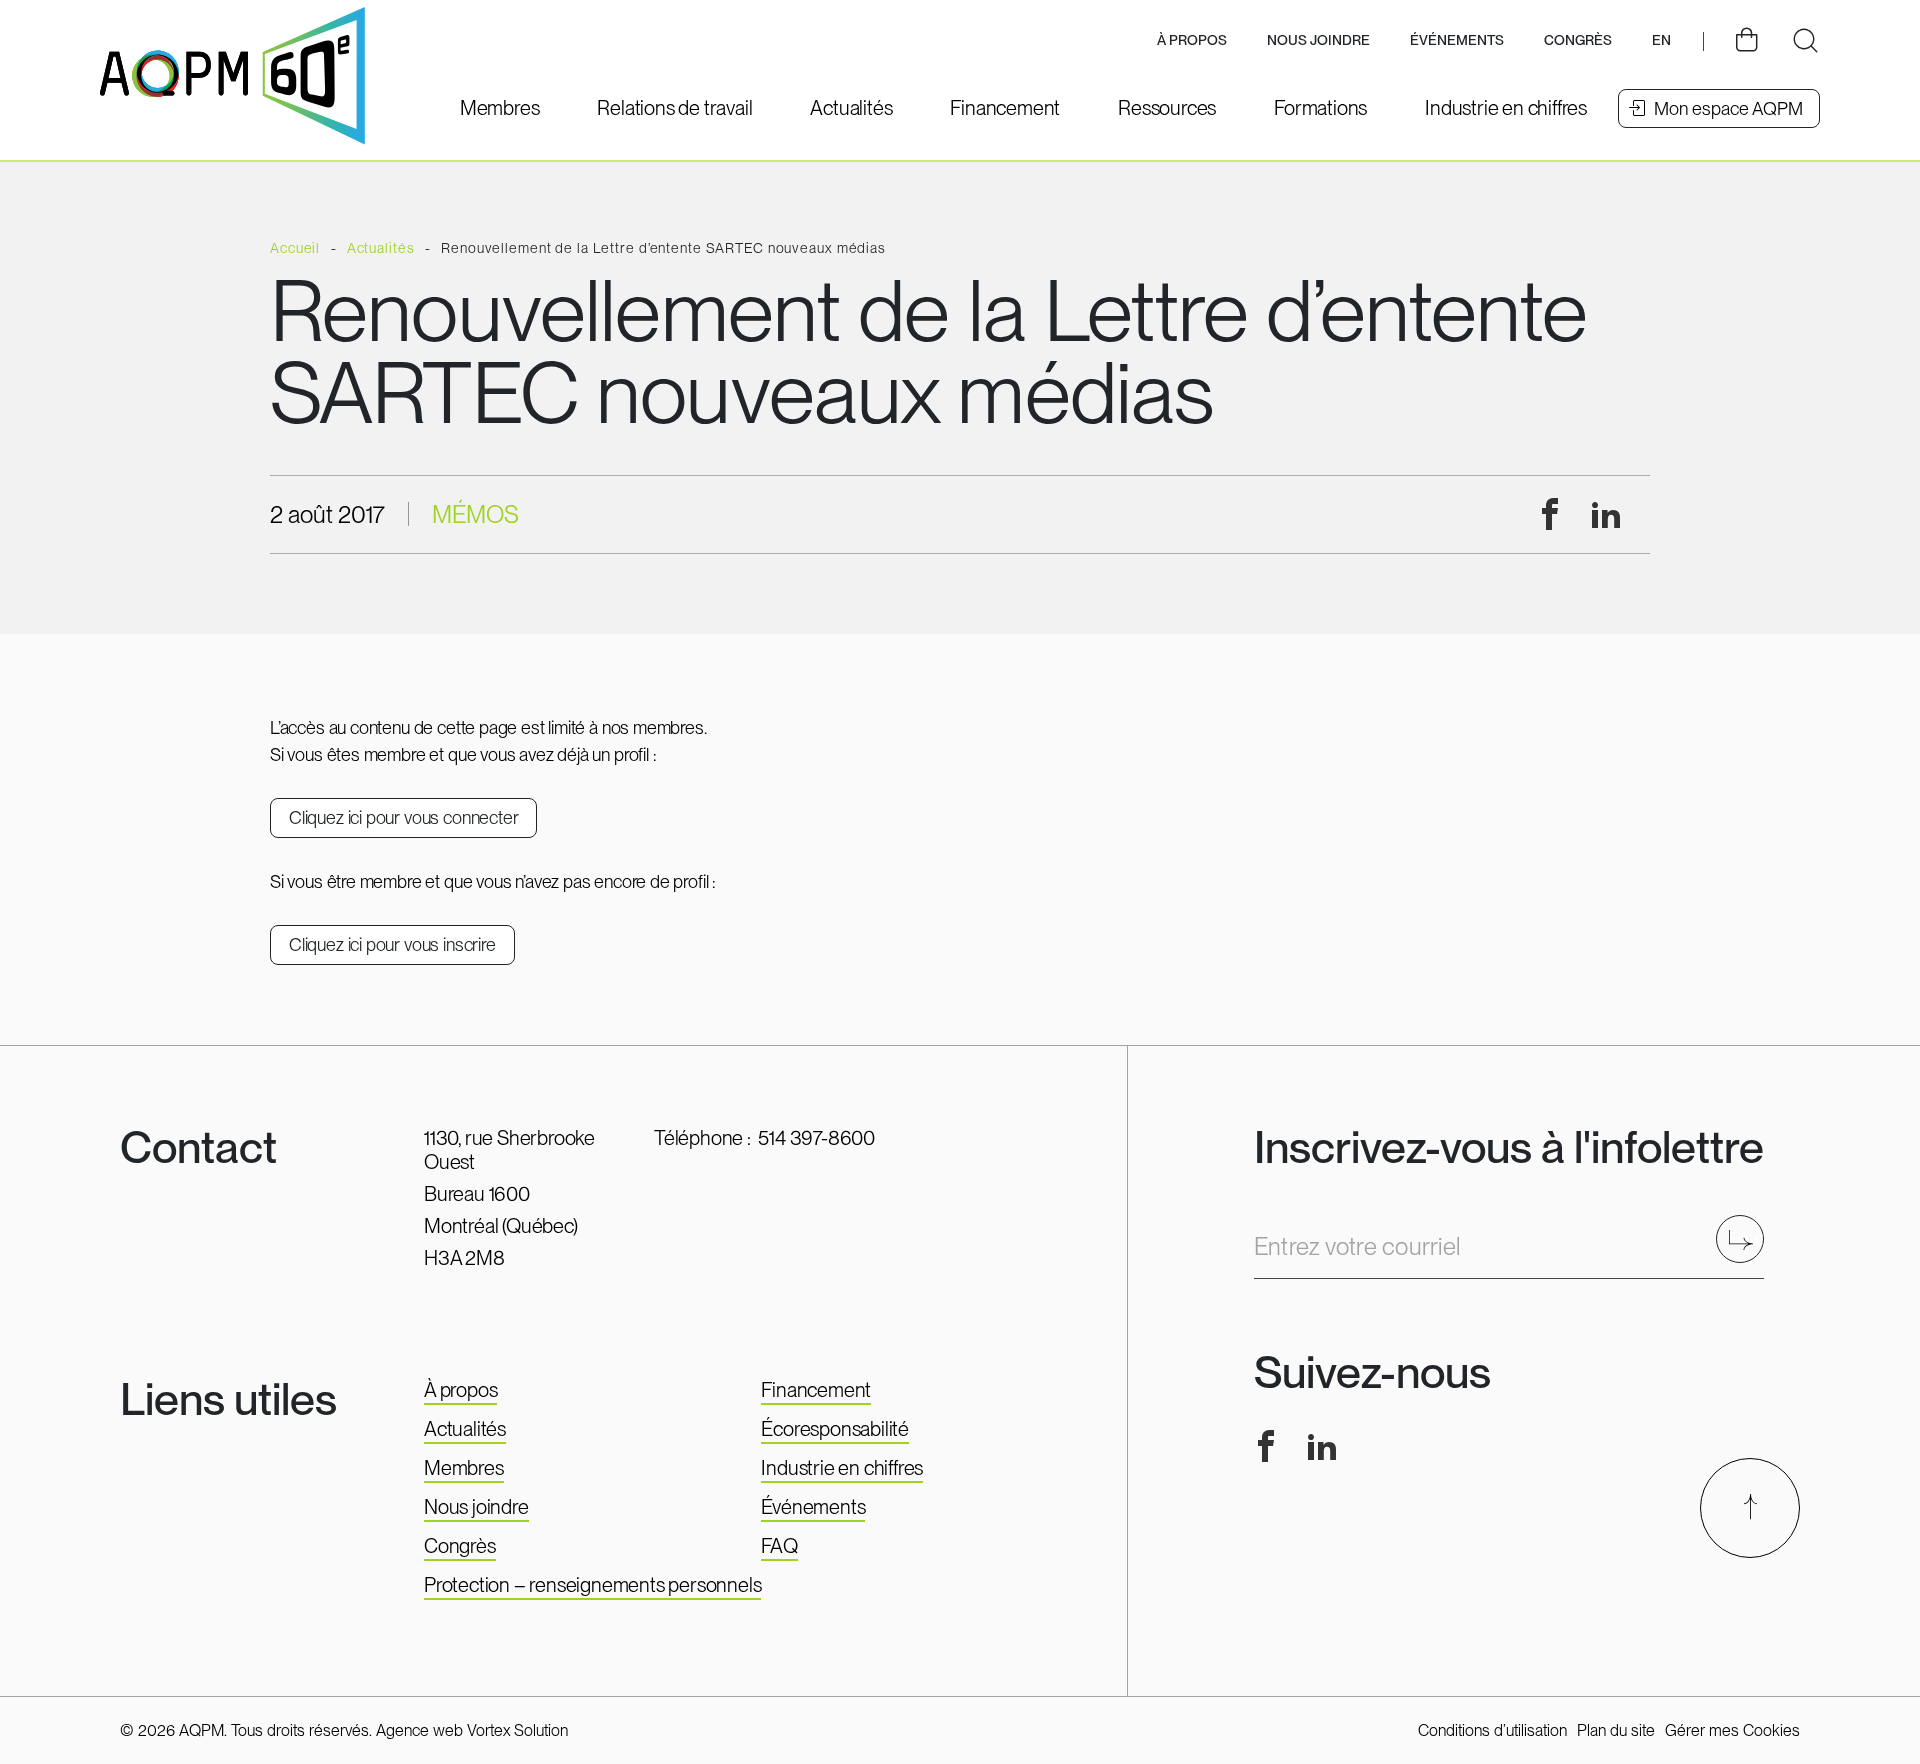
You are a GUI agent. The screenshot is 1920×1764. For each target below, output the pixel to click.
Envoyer (1746, 1238)
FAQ (779, 1546)
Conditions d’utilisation (1492, 1730)
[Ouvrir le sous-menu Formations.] (1320, 108)
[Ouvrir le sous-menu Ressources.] (1167, 108)
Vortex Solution (517, 1730)
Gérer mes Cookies (1732, 1730)
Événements (1457, 40)
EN (1661, 40)
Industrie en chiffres (842, 1468)
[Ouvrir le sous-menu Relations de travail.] (674, 108)
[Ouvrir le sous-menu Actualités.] (851, 108)
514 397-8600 (816, 1138)
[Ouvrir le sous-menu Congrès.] (1578, 41)
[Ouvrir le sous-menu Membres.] (500, 108)
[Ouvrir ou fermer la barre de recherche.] (1805, 41)
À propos (460, 1390)
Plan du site (1616, 1730)
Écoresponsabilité (835, 1429)
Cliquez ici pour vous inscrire (392, 944)
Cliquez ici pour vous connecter (403, 817)
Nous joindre (1318, 40)
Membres (464, 1468)
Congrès (460, 1546)
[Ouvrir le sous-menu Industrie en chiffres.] (1506, 108)
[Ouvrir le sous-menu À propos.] (1192, 41)
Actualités (465, 1429)
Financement (816, 1390)
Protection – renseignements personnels (592, 1585)
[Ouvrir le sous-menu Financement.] (1005, 108)
